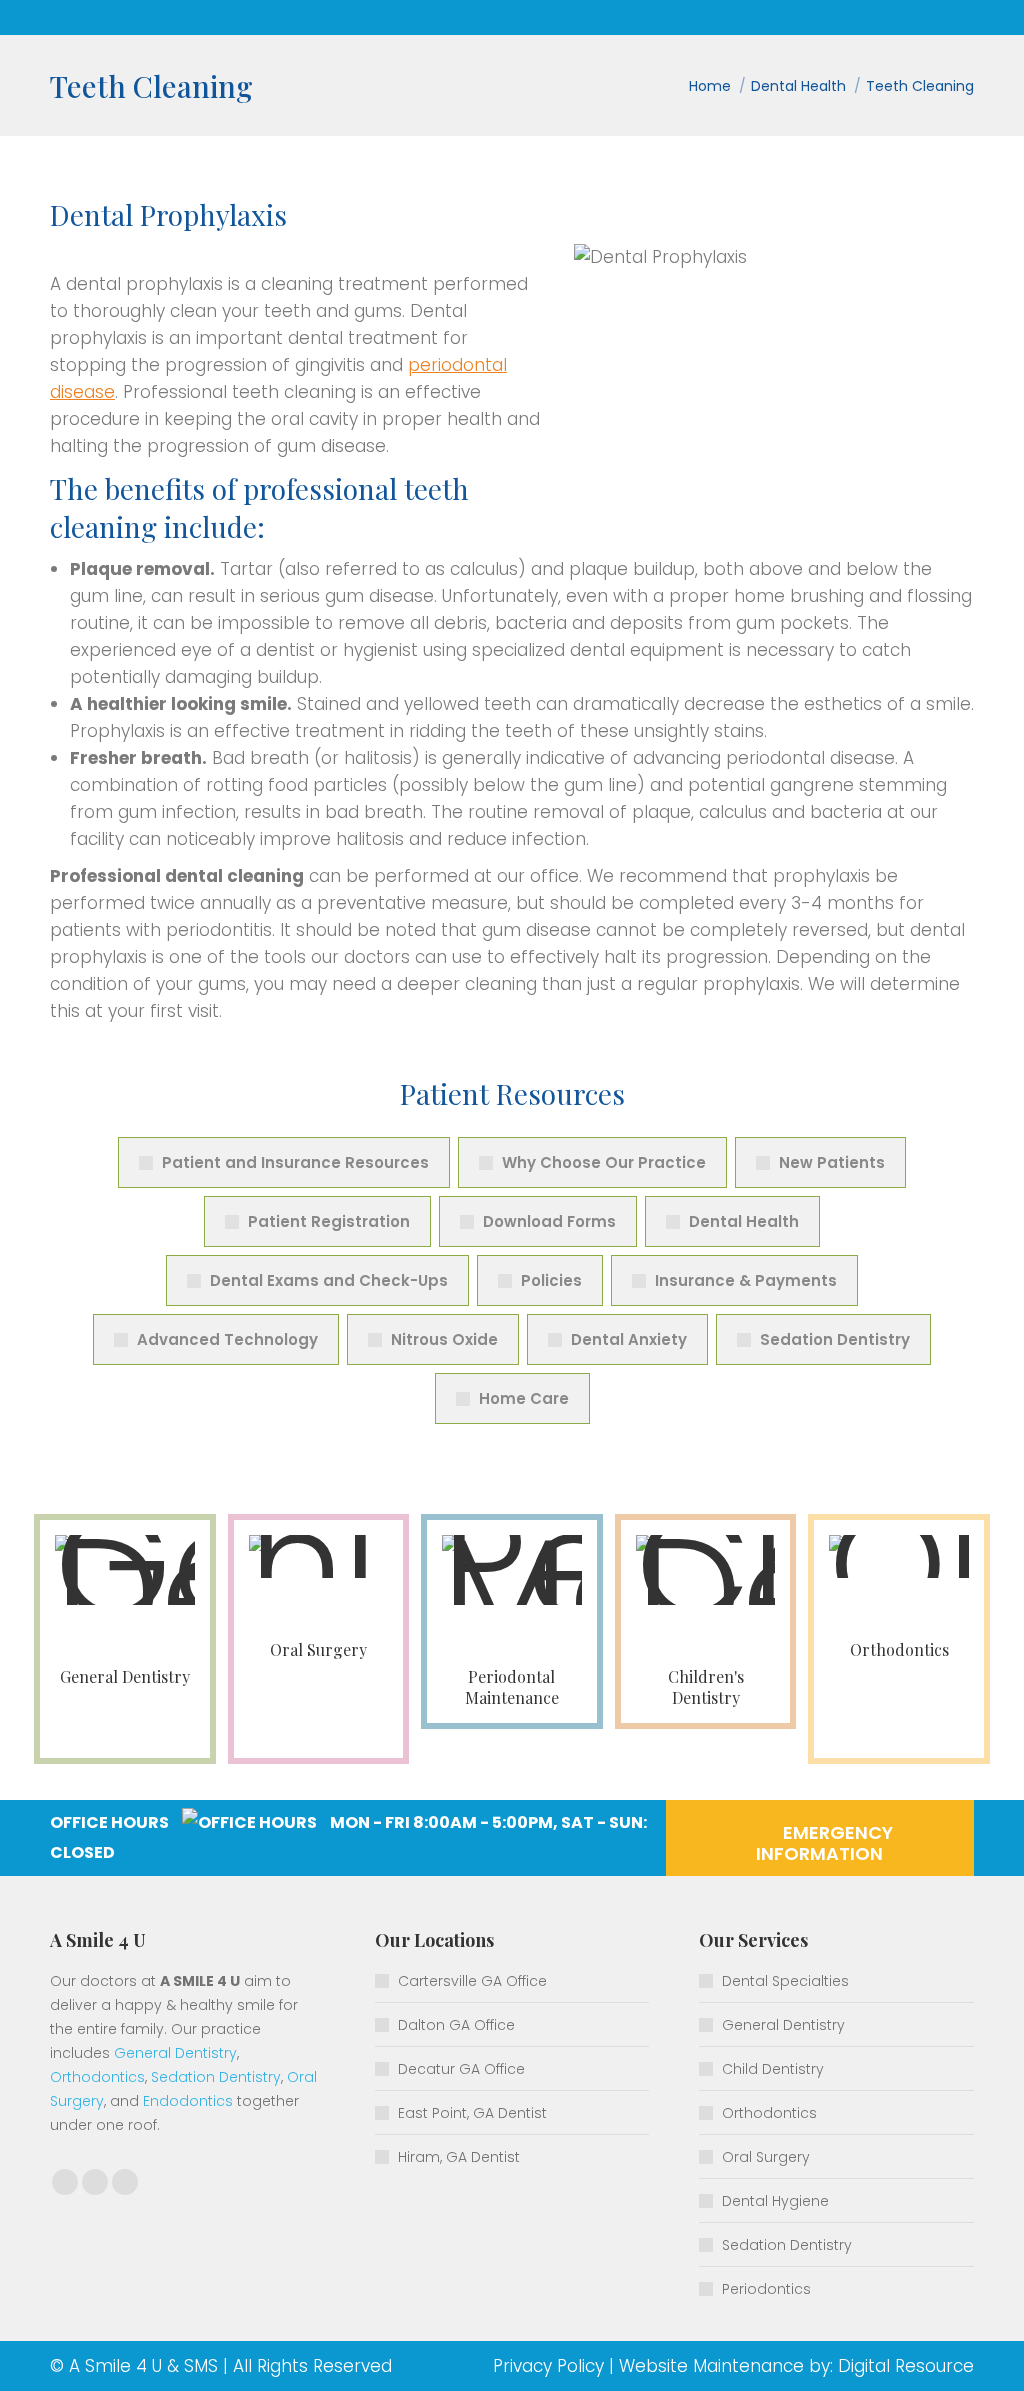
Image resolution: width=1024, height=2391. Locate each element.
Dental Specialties (785, 1981)
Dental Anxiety (629, 1339)
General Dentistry (175, 2053)
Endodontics (188, 2101)
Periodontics (766, 2289)
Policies (551, 1280)
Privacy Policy (548, 2366)
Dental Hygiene (775, 2201)
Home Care (524, 1398)
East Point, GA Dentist (472, 2113)
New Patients (832, 1162)
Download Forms (549, 1221)
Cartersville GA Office (472, 1981)
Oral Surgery (766, 2157)
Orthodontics (97, 2077)
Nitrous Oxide (444, 1339)
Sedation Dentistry (835, 1339)
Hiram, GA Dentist (459, 2157)
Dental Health (744, 1221)
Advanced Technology (227, 1339)
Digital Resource (906, 2366)
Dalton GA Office (456, 2025)
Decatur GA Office (461, 2069)
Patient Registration (329, 1221)
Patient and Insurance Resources (295, 1162)
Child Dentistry (773, 2069)
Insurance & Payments (746, 1280)
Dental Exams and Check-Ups (329, 1280)
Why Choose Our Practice (604, 1162)
